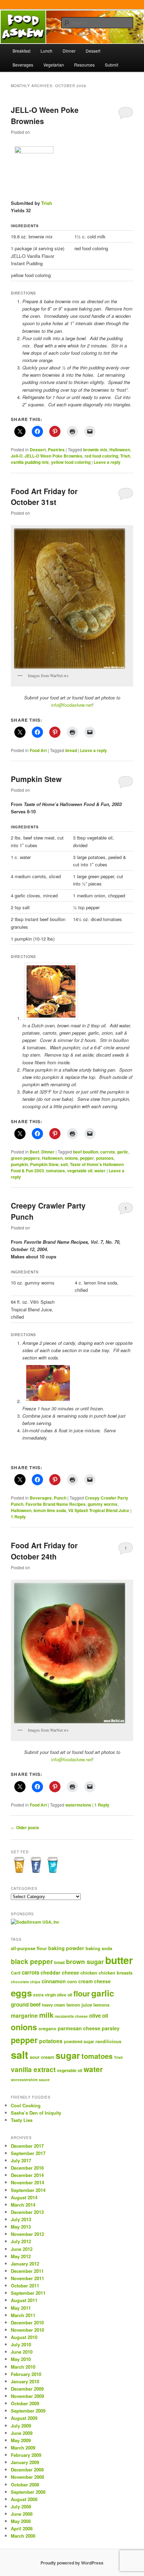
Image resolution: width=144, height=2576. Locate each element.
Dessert (93, 51)
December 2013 (27, 2212)
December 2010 (27, 2322)
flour (82, 1994)
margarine (24, 2015)
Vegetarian (54, 65)
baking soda (99, 1948)
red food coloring (101, 456)
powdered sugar (79, 2041)
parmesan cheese (79, 2028)
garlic (123, 1152)
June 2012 (22, 2249)
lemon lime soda (50, 1510)
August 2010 (24, 2337)
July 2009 (21, 2426)
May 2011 (21, 2308)
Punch (60, 1498)
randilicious (108, 2041)
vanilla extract (33, 2069)
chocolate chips (26, 1982)
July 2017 (21, 2160)
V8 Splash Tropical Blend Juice (99, 1510)
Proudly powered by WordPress (72, 2563)
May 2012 (21, 2256)
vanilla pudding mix (30, 462)
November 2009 (27, 2396)
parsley (111, 2028)
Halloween (120, 450)
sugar (68, 2055)
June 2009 (22, 2433)
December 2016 (27, 2168)
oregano (47, 2029)
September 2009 (28, 2411)
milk (46, 2015)
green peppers (25, 1158)
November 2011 (27, 2278)
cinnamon (54, 1981)
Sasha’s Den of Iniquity (36, 2113)
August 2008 (24, 2499)
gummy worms (103, 1504)
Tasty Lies (22, 2120)
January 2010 (25, 2381)
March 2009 (23, 2448)
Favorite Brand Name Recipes (56, 1504)
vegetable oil (80, 1171)
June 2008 (22, 2514)
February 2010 (26, 2374)
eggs (21, 1993)
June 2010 (22, 2352)
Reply (18, 1517)
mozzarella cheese (71, 2016)
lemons (101, 2005)
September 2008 (28, 2492)
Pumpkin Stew (36, 779)
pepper (87, 1158)
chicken (89, 1973)
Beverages (23, 65)
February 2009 (26, 2455)
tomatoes (56, 1171)
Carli (16, 1973)
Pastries (56, 450)
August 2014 (24, 2197)
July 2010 (21, 2344)
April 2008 (22, 2528)
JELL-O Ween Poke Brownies (53, 456)
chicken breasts (116, 1973)
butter (119, 1960)
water (100, 1171)
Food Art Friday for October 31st (44, 497)
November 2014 (27, 2182)
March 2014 (23, 2205)
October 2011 (25, 2286)
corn (72, 1981)
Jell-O (17, 456)
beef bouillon (86, 1152)
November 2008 (27, 2477)
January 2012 (25, 2264)
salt (64, 1164)
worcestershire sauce (30, 2080)
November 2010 (27, 2330)
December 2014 (27, 2175)
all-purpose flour (29, 1948)
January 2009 (25, 2462)
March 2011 (23, 2315)
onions (71, 1158)
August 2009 (24, 2418)
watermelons (78, 1805)
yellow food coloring (71, 462)
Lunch (46, 51)
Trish (47, 203)
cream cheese (95, 1981)
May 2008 (21, 2521)
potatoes (105, 1158)
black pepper (32, 1961)
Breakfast (21, 51)
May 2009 (21, 2440)
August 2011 (24, 2300)
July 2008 (21, 2506)
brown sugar (85, 1962)
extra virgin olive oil (53, 1995)
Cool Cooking (26, 2105)
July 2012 (21, 2241)
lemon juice (79, 2005)
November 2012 (27, 2234)
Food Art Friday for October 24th (44, 1551)
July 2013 (21, 2219)
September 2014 (28, 2190)
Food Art (38, 750)
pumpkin (19, 1164)
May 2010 (21, 2359)
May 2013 (21, 2227)
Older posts (25, 1827)
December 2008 (27, 2470)
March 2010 (23, 2367)
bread (71, 750)
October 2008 (25, 2485)
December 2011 (27, 2271)
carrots (108, 1152)
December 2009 (27, 2389)
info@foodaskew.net (71, 705)
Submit (111, 65)
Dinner (69, 51)
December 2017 (27, 2146)
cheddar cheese (60, 1972)
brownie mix (95, 450)
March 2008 (23, 2536)
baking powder (66, 1948)
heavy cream (53, 2005)
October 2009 (25, 2403)
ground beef (26, 2004)
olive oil (99, 2016)
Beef (34, 1152)
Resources (84, 65)
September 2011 (28, 2293)
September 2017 (28, 2153)
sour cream (42, 2057)
